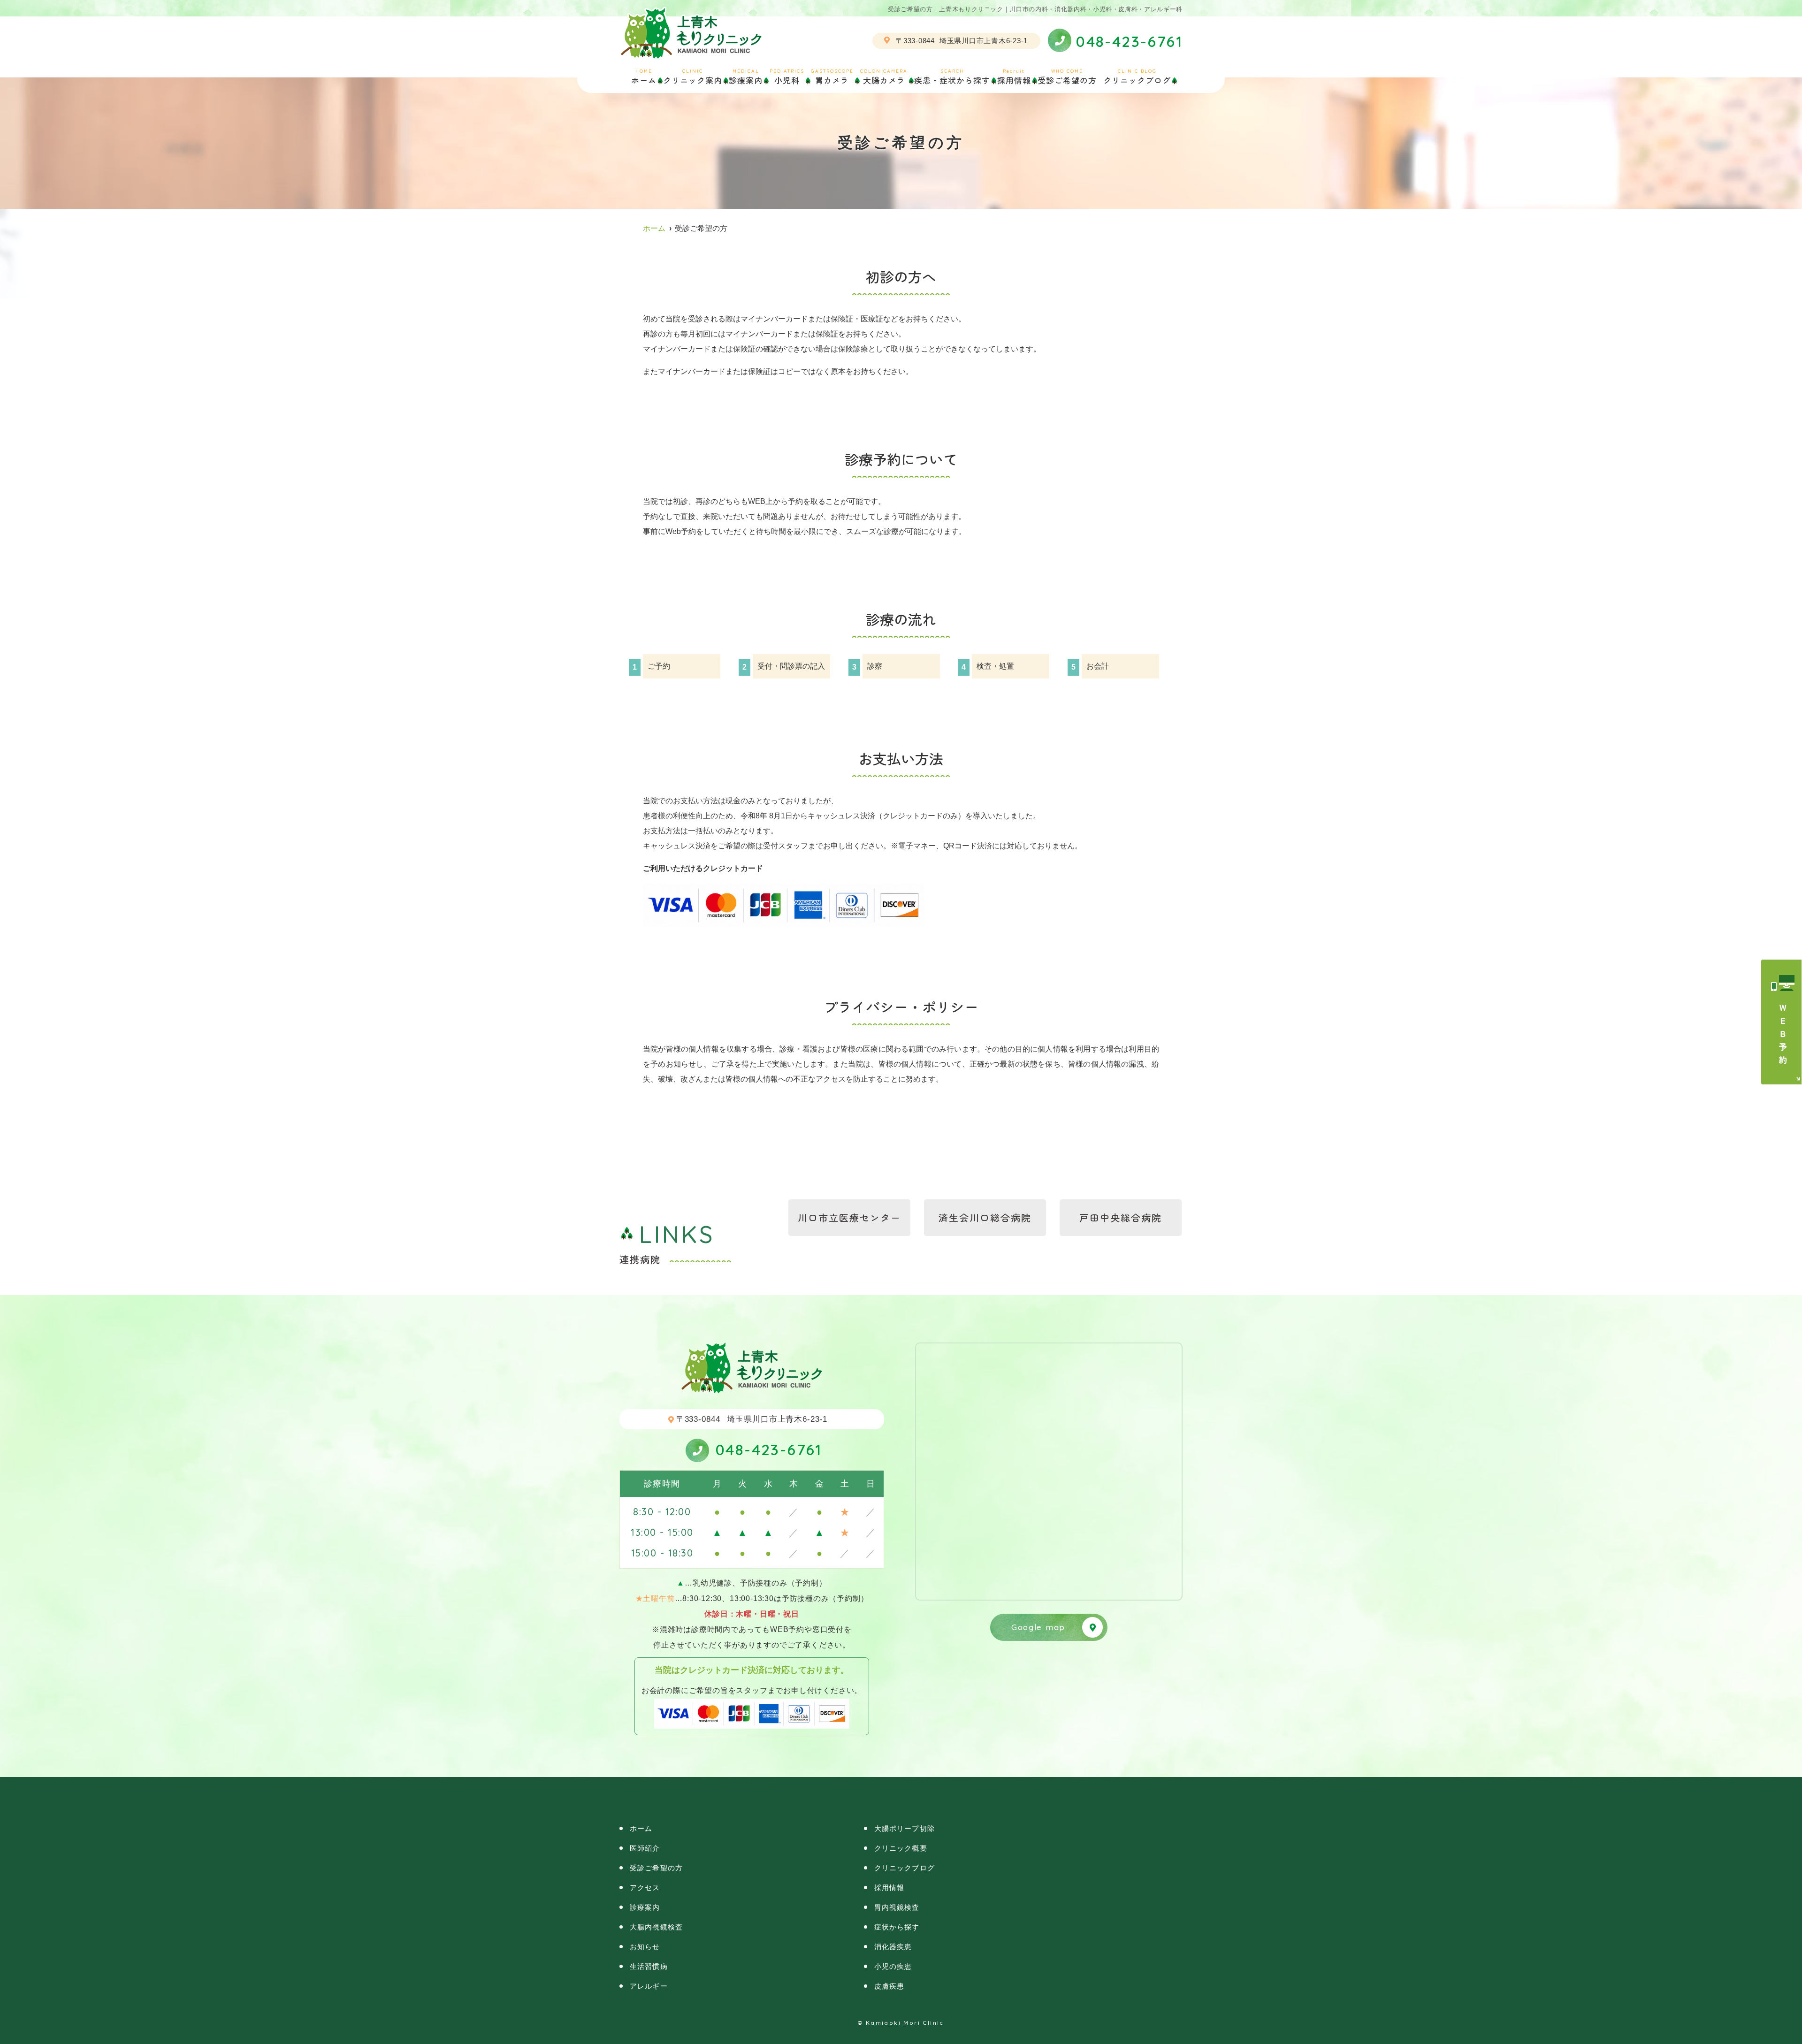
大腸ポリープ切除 (905, 1828)
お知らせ (645, 1947)
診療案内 (645, 1907)
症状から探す (897, 1927)
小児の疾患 (893, 1966)
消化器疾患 (893, 1947)
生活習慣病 (649, 1966)
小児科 (787, 76)
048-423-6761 (769, 1449)
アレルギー (649, 1986)
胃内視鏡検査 (897, 1907)
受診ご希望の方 (1067, 76)
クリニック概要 (901, 1848)
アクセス (645, 1888)
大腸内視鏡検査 (656, 1927)
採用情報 (1014, 76)
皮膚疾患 (890, 1986)
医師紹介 (645, 1848)
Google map (1038, 1627)
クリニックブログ (1137, 76)
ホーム (644, 76)
